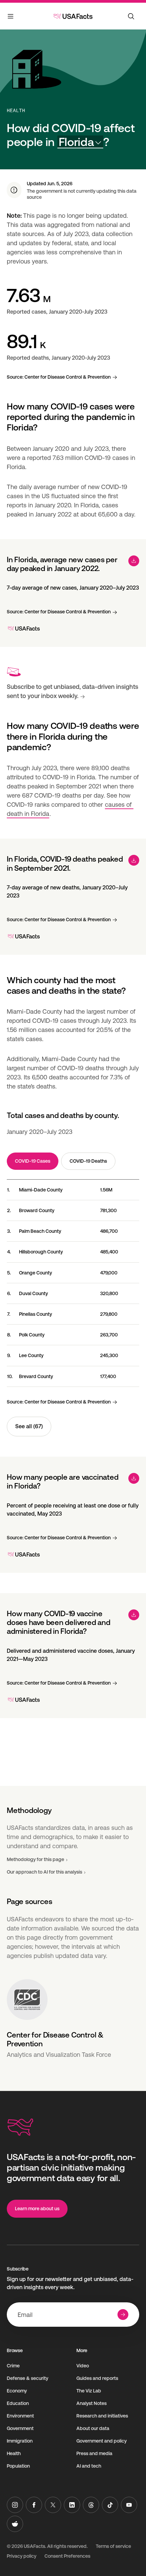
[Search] (131, 16)
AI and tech (89, 2466)
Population (18, 2466)
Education (18, 2403)
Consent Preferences (67, 2556)
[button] (80, 142)
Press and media (94, 2453)
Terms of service (113, 2546)
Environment (20, 2416)
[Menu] (11, 18)
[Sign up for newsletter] (123, 2315)
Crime (13, 2366)
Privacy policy (22, 2556)
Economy (17, 2391)
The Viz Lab (89, 2391)
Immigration (20, 2441)
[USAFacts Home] (73, 16)
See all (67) (29, 1426)
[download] (134, 561)
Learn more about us (37, 2209)
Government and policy (102, 2441)
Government (20, 2428)
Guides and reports (97, 2378)
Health (16, 110)
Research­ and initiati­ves (102, 2416)
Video (83, 2366)
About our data (93, 2428)
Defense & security (28, 2378)
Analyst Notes (92, 2403)
